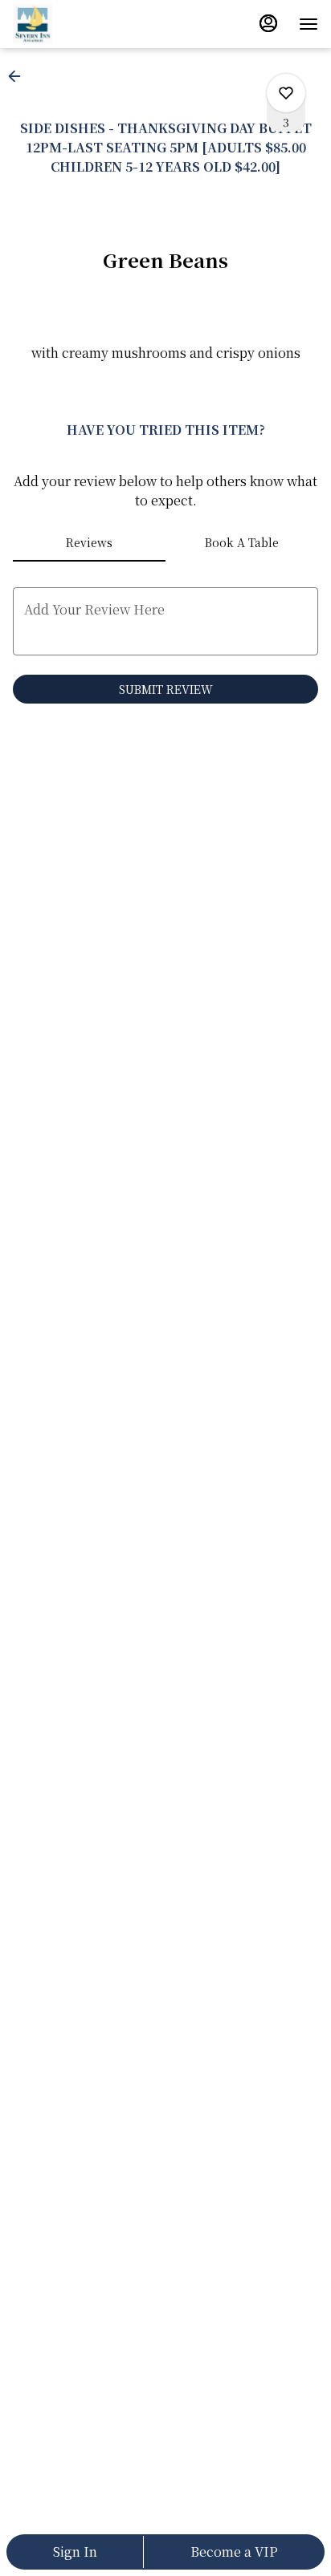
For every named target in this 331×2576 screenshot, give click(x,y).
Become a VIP (234, 2552)
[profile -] (268, 23)
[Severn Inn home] (85, 24)
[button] (19, 76)
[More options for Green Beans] (286, 93)
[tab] (89, 542)
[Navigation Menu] (309, 24)
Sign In (75, 2552)
